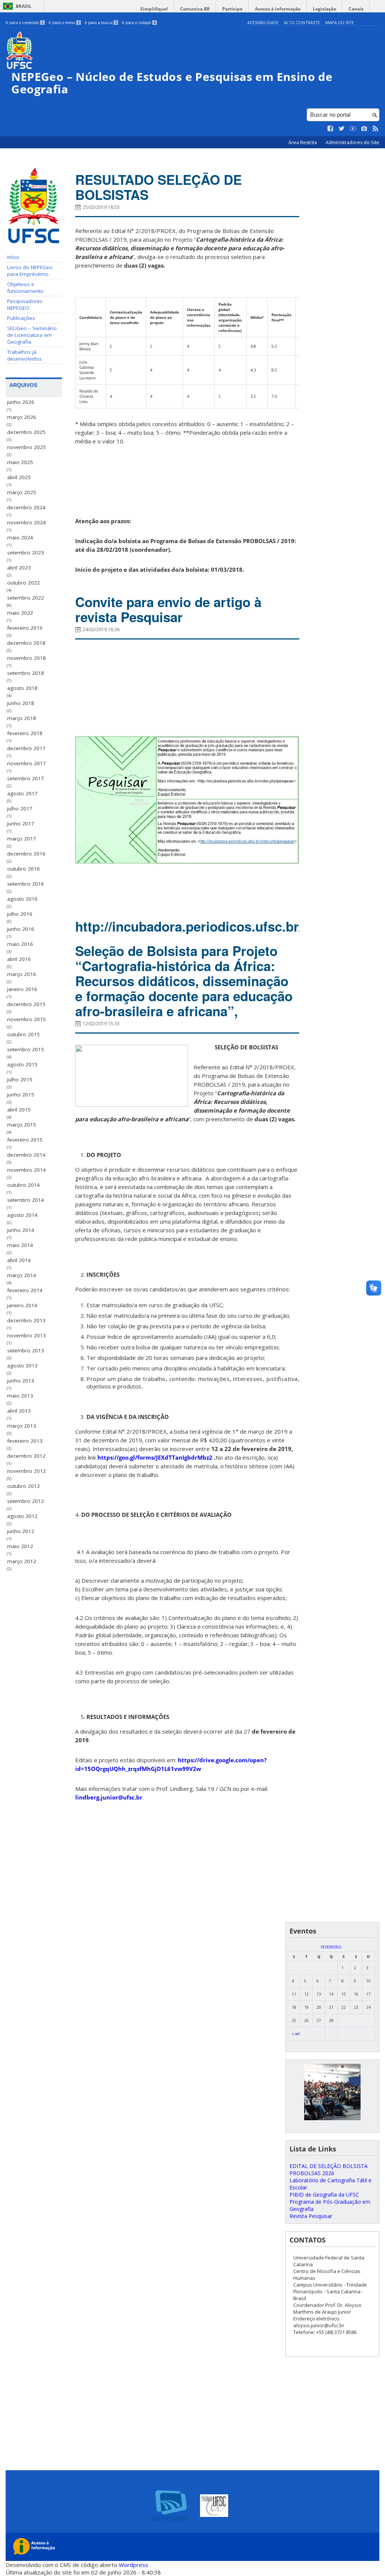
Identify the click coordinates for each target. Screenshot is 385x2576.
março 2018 (22, 718)
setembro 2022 (26, 598)
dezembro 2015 (26, 1004)
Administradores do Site (352, 142)
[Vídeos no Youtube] (353, 129)
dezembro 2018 (26, 643)
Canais (356, 9)
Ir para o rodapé (139, 23)
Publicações (21, 318)
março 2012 (22, 1561)
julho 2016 (20, 914)
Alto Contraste (302, 22)
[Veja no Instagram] (364, 129)
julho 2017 (20, 808)
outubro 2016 (23, 869)
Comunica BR (195, 9)
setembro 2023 (26, 553)
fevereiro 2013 (25, 1441)
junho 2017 (21, 824)
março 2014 (22, 1275)
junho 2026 (21, 402)
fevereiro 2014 (25, 1290)
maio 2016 (20, 944)
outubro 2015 (23, 1034)
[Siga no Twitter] (342, 129)
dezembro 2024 (26, 507)
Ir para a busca (101, 23)
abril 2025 (19, 477)
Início (13, 257)
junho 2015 (21, 1095)
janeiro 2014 (22, 1305)
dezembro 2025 (26, 432)
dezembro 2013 (26, 1320)
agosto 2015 (22, 1064)
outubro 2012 (23, 1486)
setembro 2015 (26, 1049)
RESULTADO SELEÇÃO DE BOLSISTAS (158, 187)
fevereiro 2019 (25, 628)
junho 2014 (21, 1230)
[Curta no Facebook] (330, 129)
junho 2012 (21, 1531)
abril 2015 (19, 1110)
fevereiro (331, 1947)
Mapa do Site (340, 22)
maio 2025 (20, 462)
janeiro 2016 (22, 989)
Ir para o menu (64, 23)
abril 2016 (19, 959)
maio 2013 (20, 1396)
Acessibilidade (263, 22)
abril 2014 (19, 1260)
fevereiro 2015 (25, 1140)
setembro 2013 (26, 1350)
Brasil (24, 6)
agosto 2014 (22, 1215)
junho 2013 (21, 1381)
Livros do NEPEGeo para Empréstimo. (30, 271)
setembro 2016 (26, 884)
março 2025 (22, 492)
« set (296, 2034)
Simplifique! (154, 9)
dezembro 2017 (26, 748)
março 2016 (22, 974)
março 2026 (22, 417)
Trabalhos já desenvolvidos (24, 355)
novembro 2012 (27, 1471)
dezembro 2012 (26, 1456)
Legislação (324, 9)
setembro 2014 (26, 1200)
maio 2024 (20, 537)
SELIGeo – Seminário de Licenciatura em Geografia (32, 335)
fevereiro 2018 (25, 733)
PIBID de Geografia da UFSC (324, 2195)
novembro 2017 (27, 763)
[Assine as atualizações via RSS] (376, 129)
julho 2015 (20, 1079)
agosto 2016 (22, 899)
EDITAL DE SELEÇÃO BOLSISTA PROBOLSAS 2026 (329, 2170)
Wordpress (133, 2565)
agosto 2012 (22, 1516)
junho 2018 (21, 703)
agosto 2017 (22, 793)
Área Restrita (303, 142)
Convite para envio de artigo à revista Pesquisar (168, 609)
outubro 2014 (23, 1185)
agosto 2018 (22, 688)
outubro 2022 (23, 583)
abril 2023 (19, 568)
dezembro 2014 (26, 1155)
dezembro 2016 (26, 854)
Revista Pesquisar (311, 2216)
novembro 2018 (27, 658)
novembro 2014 (27, 1170)
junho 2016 (21, 929)
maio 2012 (20, 1546)
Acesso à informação (278, 9)
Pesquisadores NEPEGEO (25, 304)
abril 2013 (19, 1411)
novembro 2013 (27, 1335)
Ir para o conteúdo (25, 23)
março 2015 (22, 1125)
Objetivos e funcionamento (25, 288)
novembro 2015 (27, 1019)
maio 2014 (20, 1245)
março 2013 (22, 1426)
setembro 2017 (26, 778)
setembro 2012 (26, 1501)
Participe (232, 9)
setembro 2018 (26, 673)
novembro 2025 (27, 447)
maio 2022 (20, 613)
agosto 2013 (22, 1366)
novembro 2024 (27, 522)
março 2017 (22, 839)
